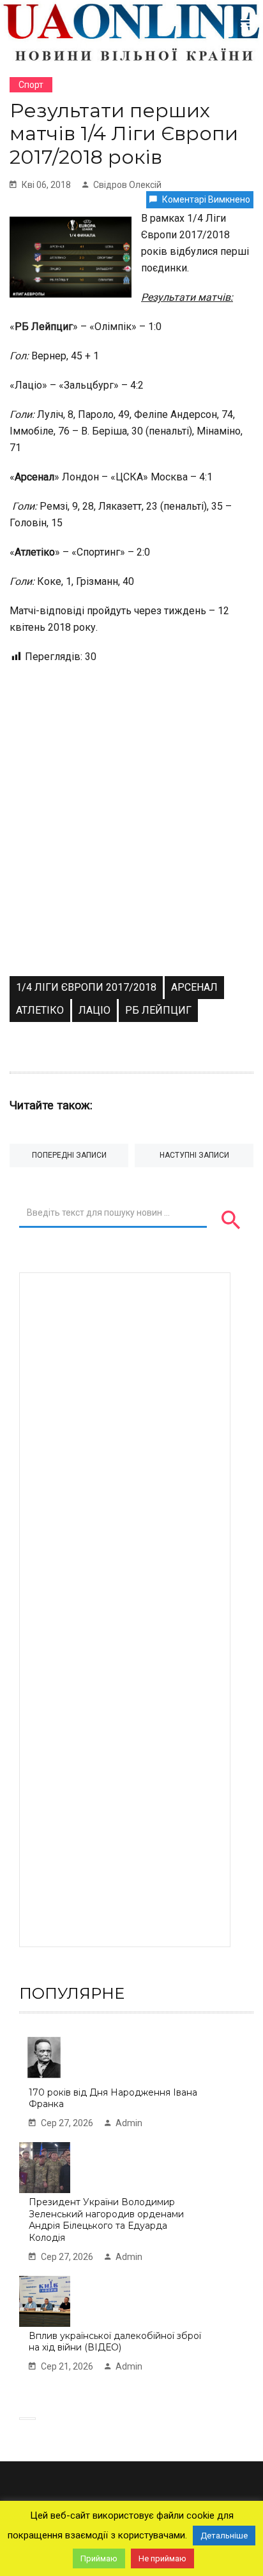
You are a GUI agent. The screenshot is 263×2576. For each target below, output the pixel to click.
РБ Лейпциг (158, 1010)
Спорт (31, 85)
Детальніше (224, 2536)
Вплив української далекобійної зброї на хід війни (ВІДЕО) (115, 2342)
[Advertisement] (131, 838)
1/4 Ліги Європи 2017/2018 (86, 987)
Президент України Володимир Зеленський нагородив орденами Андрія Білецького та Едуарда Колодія (106, 2220)
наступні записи (194, 1155)
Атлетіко (40, 1010)
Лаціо (94, 1010)
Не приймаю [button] (162, 2558)
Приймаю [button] (99, 2558)
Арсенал (194, 987)
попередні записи (69, 1155)
